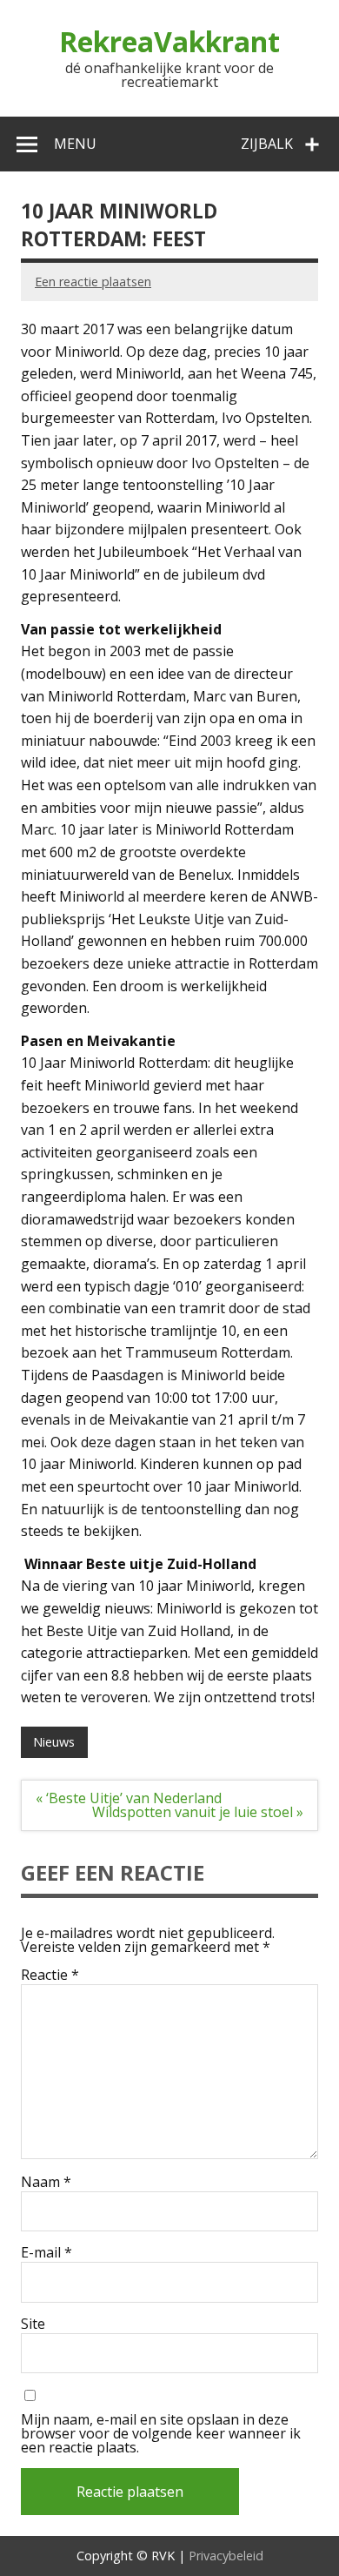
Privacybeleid (226, 2556)
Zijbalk (267, 144)
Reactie (50, 1975)
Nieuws (54, 1742)
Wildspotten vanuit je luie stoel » (198, 1812)
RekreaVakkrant (169, 41)
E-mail (47, 2252)
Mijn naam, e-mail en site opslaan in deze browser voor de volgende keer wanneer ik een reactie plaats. (161, 2433)
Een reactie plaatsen (93, 282)
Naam (46, 2182)
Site (33, 2324)
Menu (75, 144)
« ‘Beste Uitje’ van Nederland (129, 1798)
